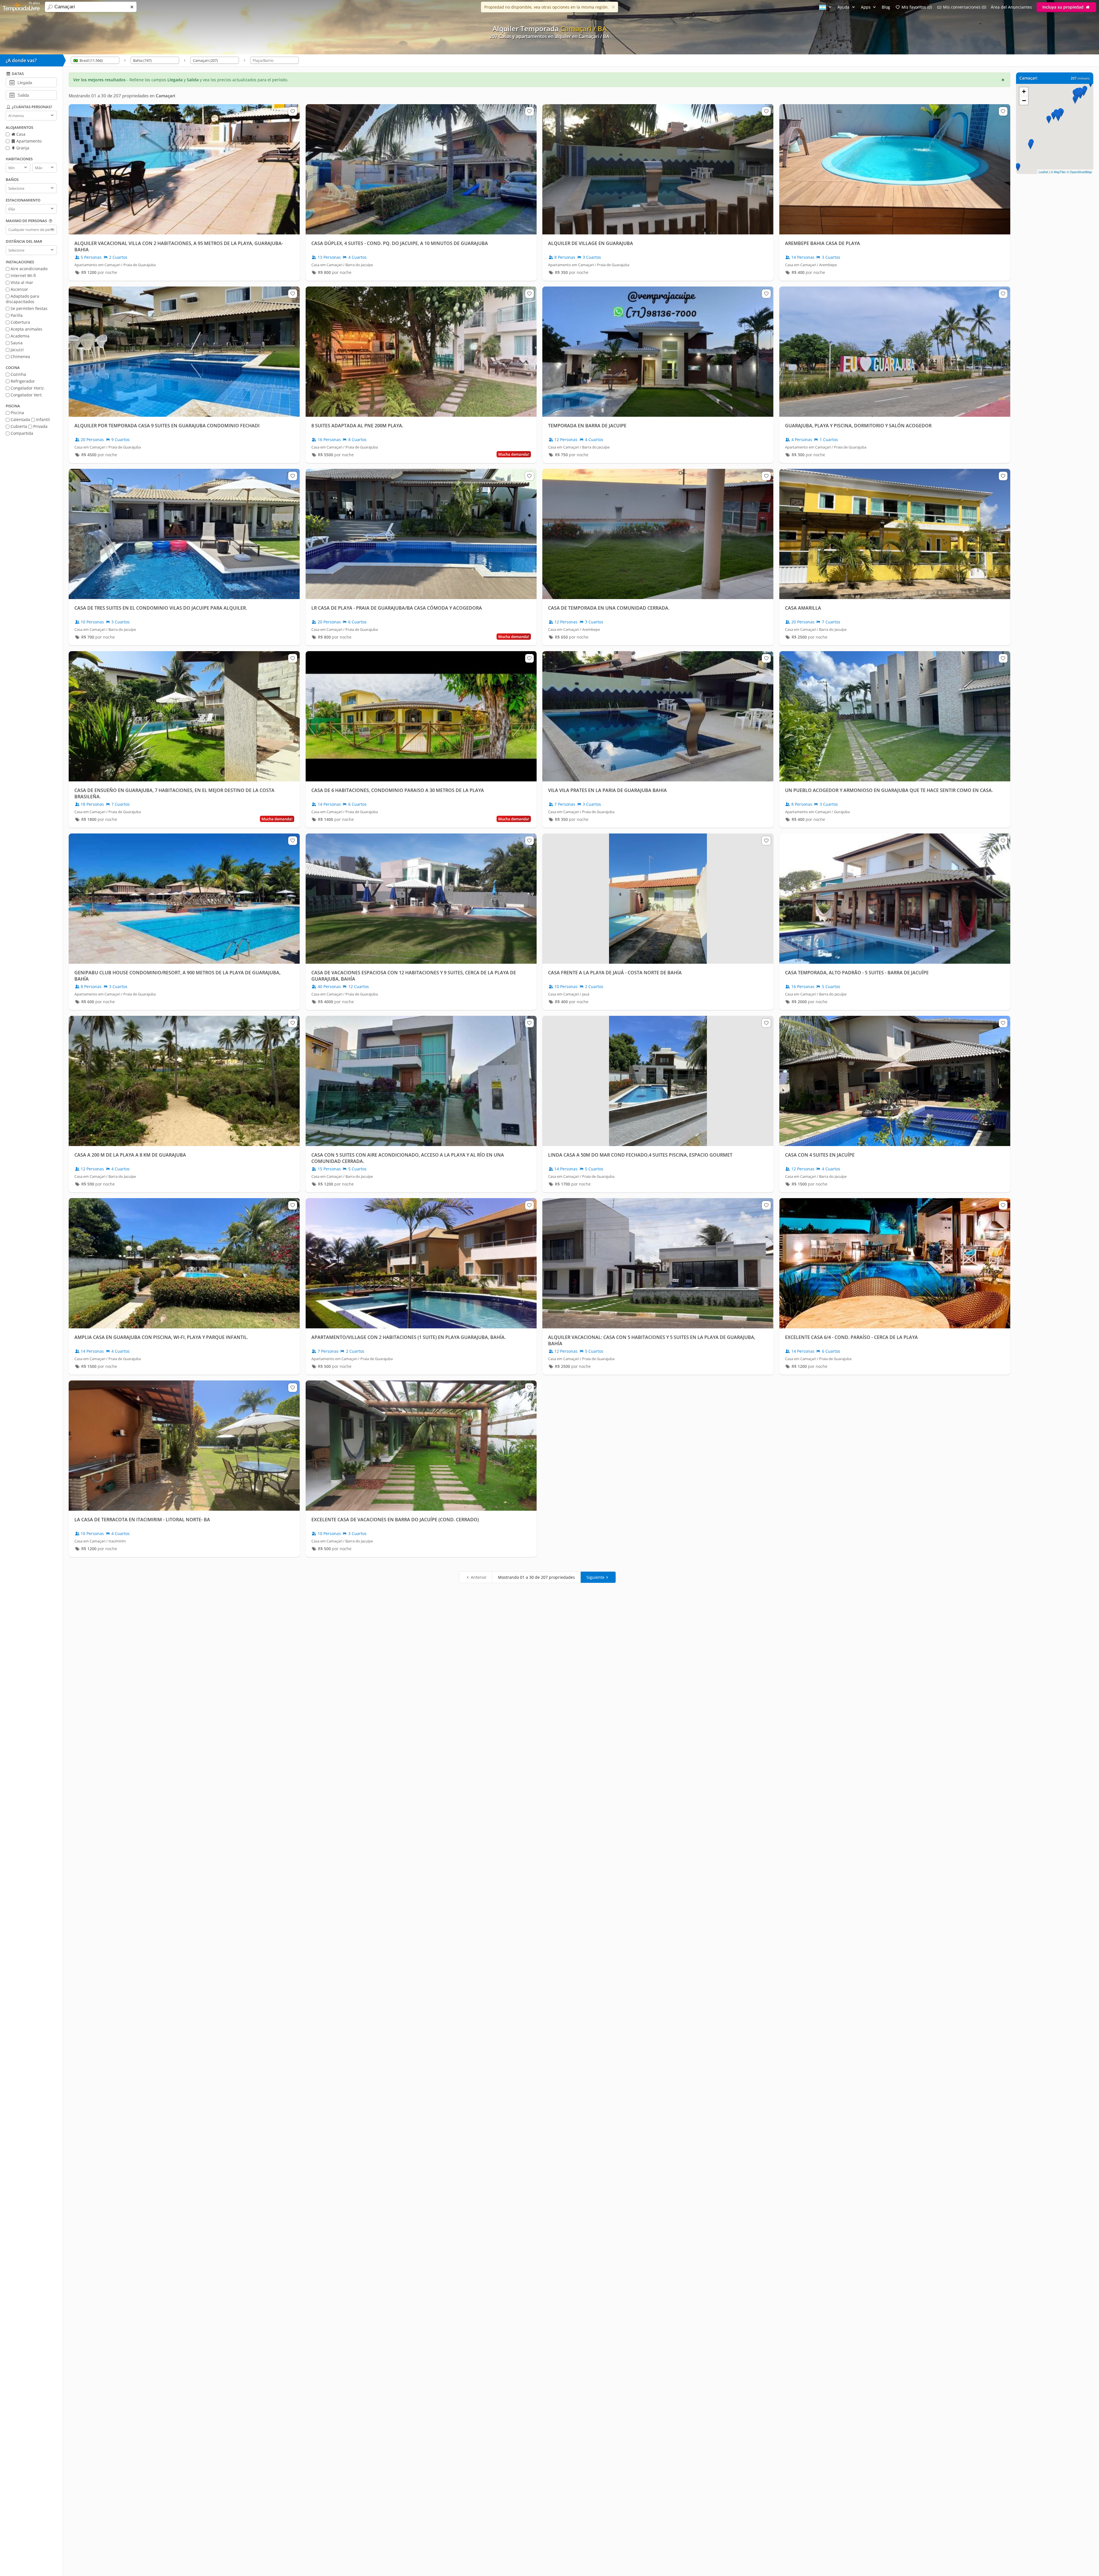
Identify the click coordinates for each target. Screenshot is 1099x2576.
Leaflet (1043, 172)
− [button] (1024, 100)
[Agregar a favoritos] (292, 111)
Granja (22, 148)
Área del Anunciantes (1011, 7)
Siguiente (595, 1577)
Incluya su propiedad (1064, 7)
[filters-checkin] (12, 82)
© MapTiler (1058, 172)
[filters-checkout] (12, 95)
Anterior (479, 1577)
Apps (866, 7)
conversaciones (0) (965, 7)
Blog (886, 7)
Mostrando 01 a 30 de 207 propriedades (536, 1577)
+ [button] (1024, 91)
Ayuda (844, 7)
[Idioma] (826, 7)
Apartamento (28, 141)
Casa (20, 134)
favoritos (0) (917, 7)
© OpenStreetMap (1079, 172)
